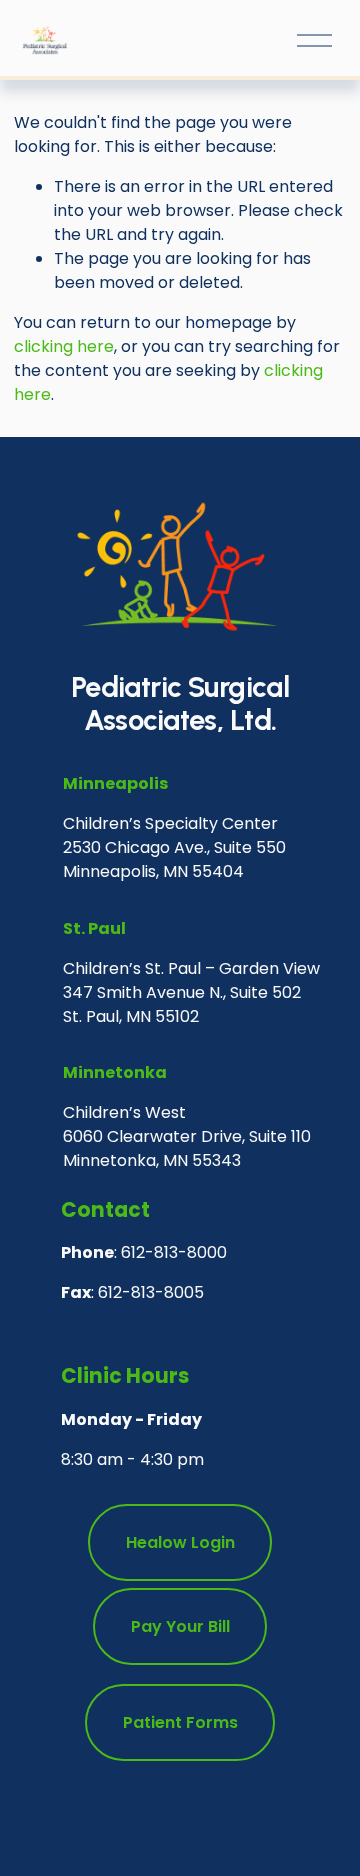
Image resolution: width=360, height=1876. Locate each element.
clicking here (64, 346)
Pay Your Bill (180, 1626)
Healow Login (180, 1542)
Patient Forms (180, 1722)
